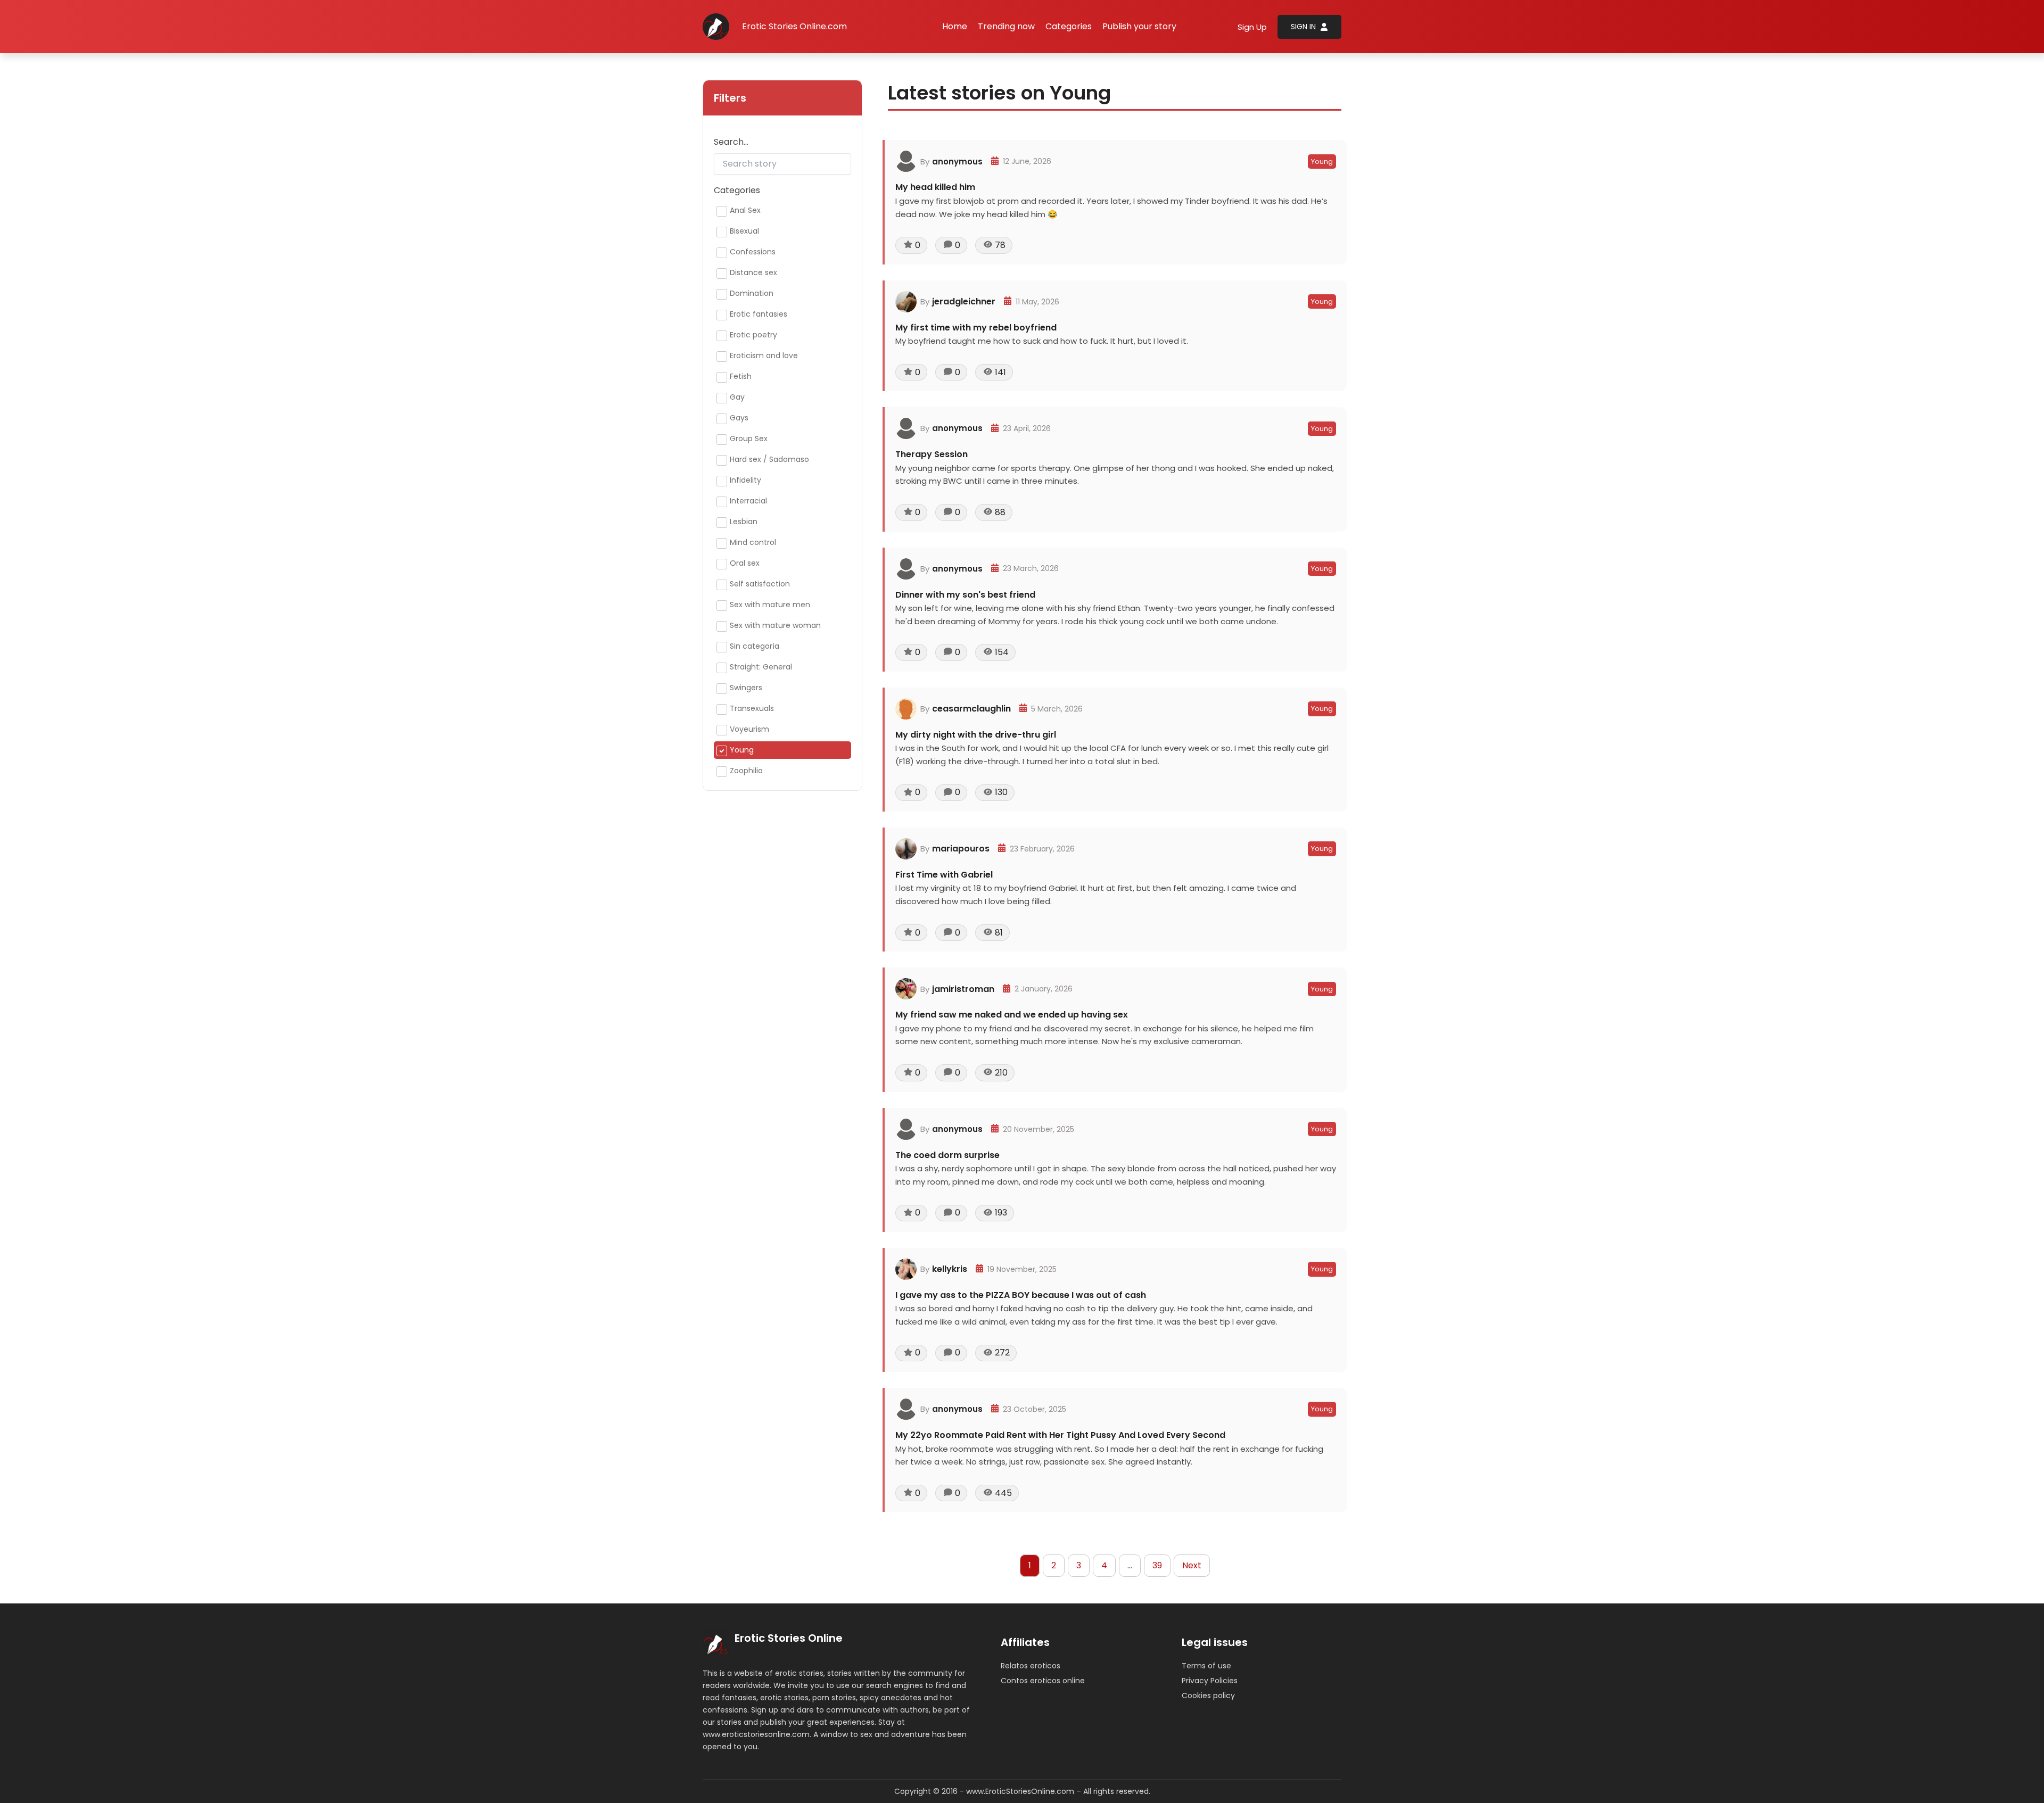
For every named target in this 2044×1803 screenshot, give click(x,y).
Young (1322, 162)
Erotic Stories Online (789, 1638)
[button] (1069, 27)
